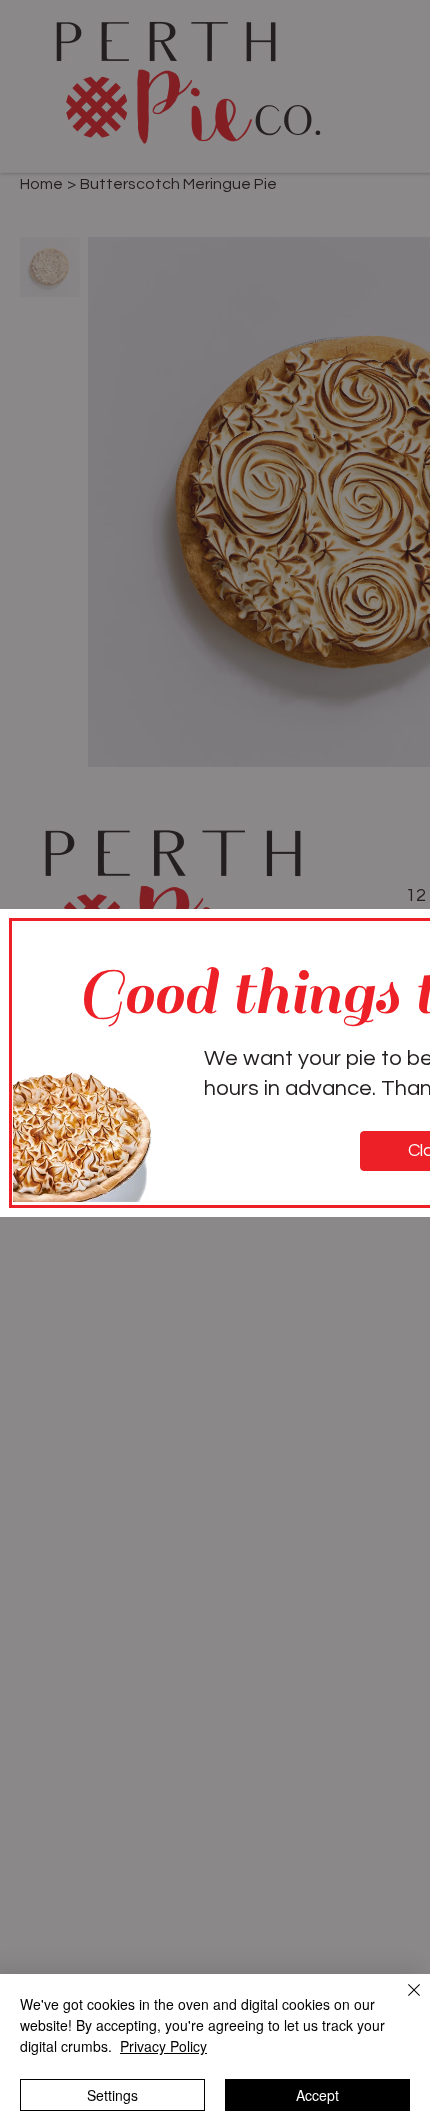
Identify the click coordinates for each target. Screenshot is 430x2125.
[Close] (402, 2002)
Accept (317, 2095)
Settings (112, 2095)
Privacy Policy (163, 2046)
